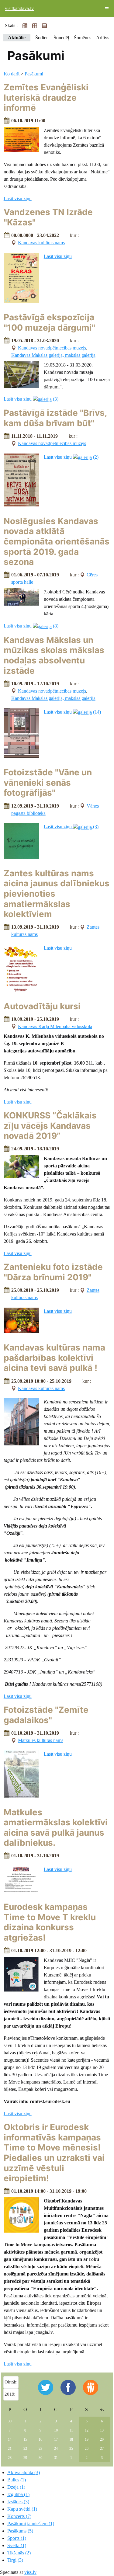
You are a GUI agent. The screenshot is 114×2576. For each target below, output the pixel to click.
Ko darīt (12, 74)
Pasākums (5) (20, 2531)
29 (25, 2458)
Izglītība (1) (18, 2494)
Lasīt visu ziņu (18, 198)
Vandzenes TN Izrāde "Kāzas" (48, 217)
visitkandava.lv (19, 8)
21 (10, 2449)
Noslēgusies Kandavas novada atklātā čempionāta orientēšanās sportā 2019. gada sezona (57, 541)
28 (10, 2458)
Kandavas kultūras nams (41, 243)
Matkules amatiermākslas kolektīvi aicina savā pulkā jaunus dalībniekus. (56, 1828)
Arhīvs (103, 38)
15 (25, 2439)
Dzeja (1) (16, 2487)
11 (71, 2430)
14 (10, 2439)
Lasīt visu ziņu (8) (31, 626)
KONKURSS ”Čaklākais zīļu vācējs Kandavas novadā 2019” (50, 1126)
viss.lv (30, 2572)
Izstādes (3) (18, 2502)
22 (25, 2449)
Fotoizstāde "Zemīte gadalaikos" (46, 1715)
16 (40, 2439)
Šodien (42, 38)
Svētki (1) (17, 2545)
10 (56, 2430)
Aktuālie (17, 38)
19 (87, 2439)
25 (71, 2449)
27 (102, 2449)
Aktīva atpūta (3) (24, 2472)
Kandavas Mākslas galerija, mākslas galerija (53, 355)
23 (40, 2449)
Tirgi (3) (15, 2560)
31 (56, 2458)
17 (56, 2439)
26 (87, 2449)
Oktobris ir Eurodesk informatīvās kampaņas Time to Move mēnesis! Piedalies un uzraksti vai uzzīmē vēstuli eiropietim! (54, 2153)
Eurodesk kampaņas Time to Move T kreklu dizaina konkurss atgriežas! (50, 1922)
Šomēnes (83, 38)
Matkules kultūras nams (41, 1740)
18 (71, 2439)
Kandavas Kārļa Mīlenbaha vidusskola (55, 1026)
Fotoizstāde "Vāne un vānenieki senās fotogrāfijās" (48, 782)
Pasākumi (34, 74)
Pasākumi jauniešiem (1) (31, 2524)
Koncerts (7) (19, 2516)
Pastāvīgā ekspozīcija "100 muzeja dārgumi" (49, 322)
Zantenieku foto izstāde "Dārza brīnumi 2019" (53, 1272)
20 (102, 2439)
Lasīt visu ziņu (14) (72, 712)
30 (10, 2421)
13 (102, 2430)
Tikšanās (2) (19, 2553)
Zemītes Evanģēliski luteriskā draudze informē (46, 97)
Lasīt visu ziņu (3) (31, 399)
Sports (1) (17, 2538)
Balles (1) (17, 2480)
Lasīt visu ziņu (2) (71, 457)
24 (56, 2449)
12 (87, 2430)
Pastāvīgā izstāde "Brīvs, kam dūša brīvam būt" (55, 418)
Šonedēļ (61, 38)
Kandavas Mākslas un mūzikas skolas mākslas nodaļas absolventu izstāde (54, 655)
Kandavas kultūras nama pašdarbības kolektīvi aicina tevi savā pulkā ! (54, 1358)
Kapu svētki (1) (22, 2509)
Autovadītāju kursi (42, 1006)
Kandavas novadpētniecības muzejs (52, 348)
